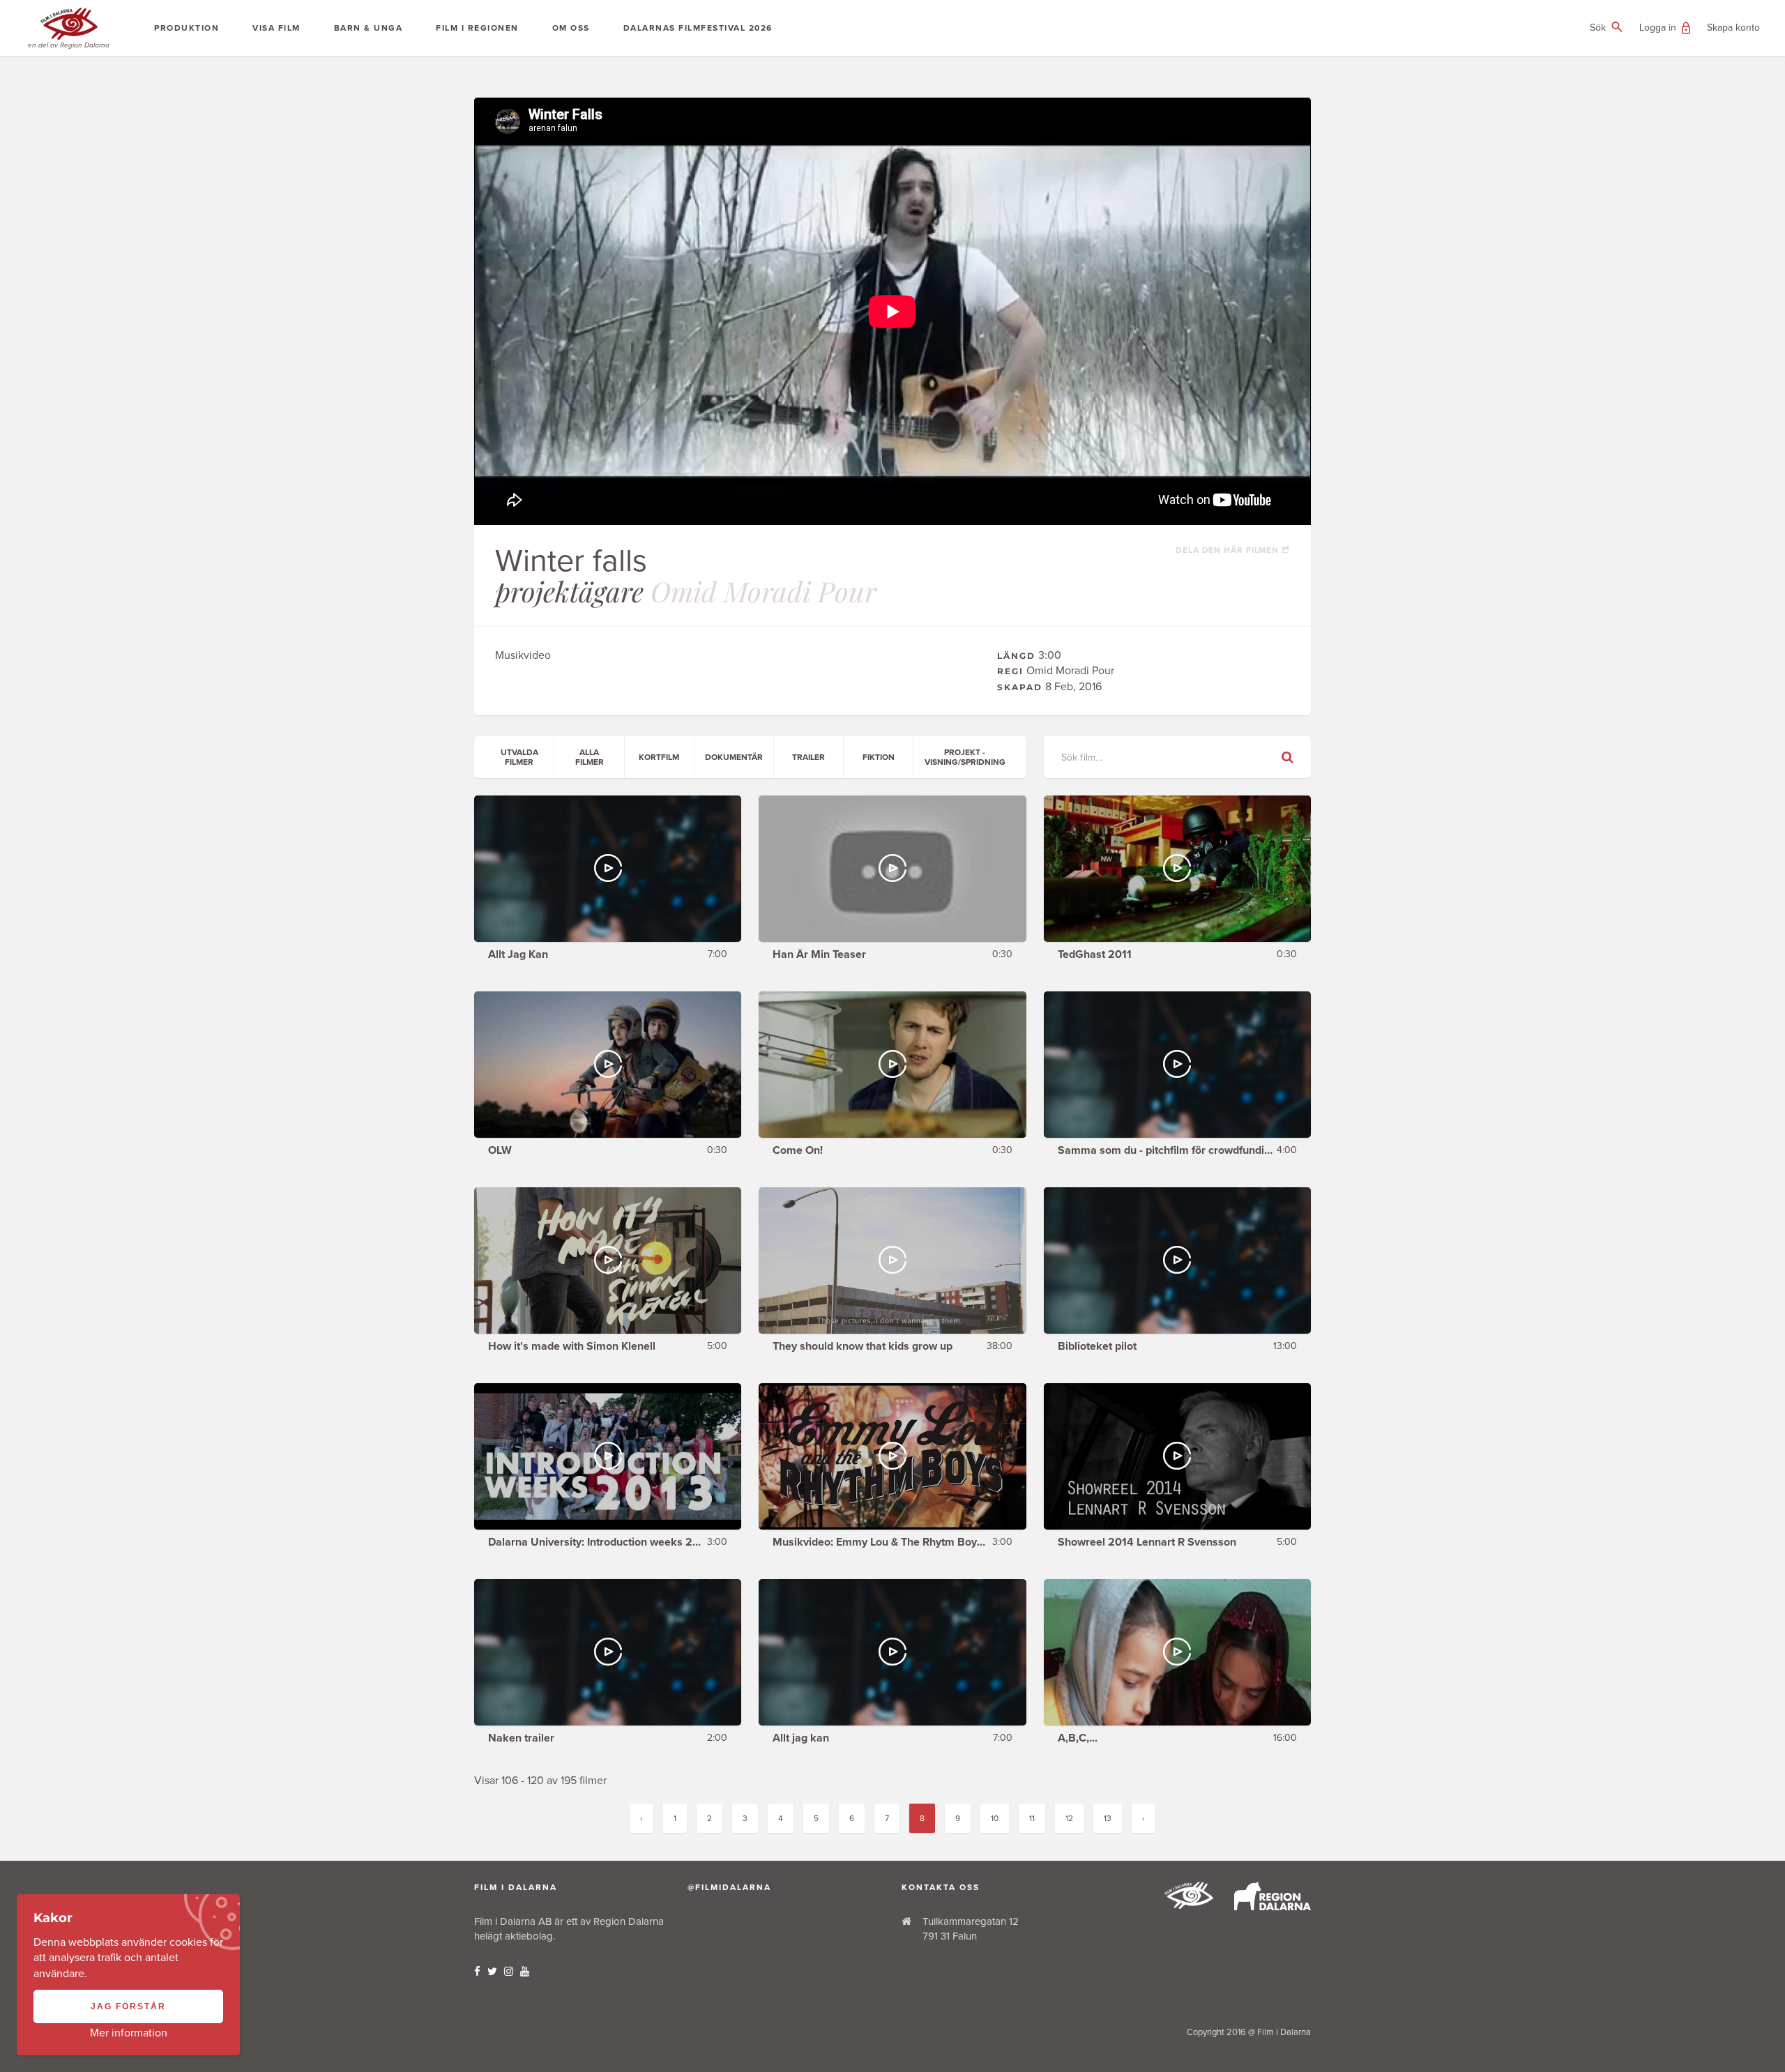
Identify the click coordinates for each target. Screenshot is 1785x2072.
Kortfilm (659, 757)
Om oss (571, 28)
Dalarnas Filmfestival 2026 (698, 28)
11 (1032, 1818)
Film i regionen (477, 28)
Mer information (129, 2033)
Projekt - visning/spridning (965, 757)
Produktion (187, 28)
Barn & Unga (369, 28)
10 (995, 1818)
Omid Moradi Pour (764, 591)
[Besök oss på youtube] (525, 1972)
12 (1069, 1818)
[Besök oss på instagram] (509, 1972)
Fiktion (879, 757)
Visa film (276, 28)
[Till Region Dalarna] (1273, 1907)
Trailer (808, 757)
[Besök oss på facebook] (477, 1972)
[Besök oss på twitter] (492, 1972)
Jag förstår (128, 2006)
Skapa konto (1733, 28)
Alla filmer (590, 757)
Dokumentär (734, 757)
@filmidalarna (729, 1887)
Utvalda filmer (519, 757)
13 (1108, 1818)
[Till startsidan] (1189, 1905)
